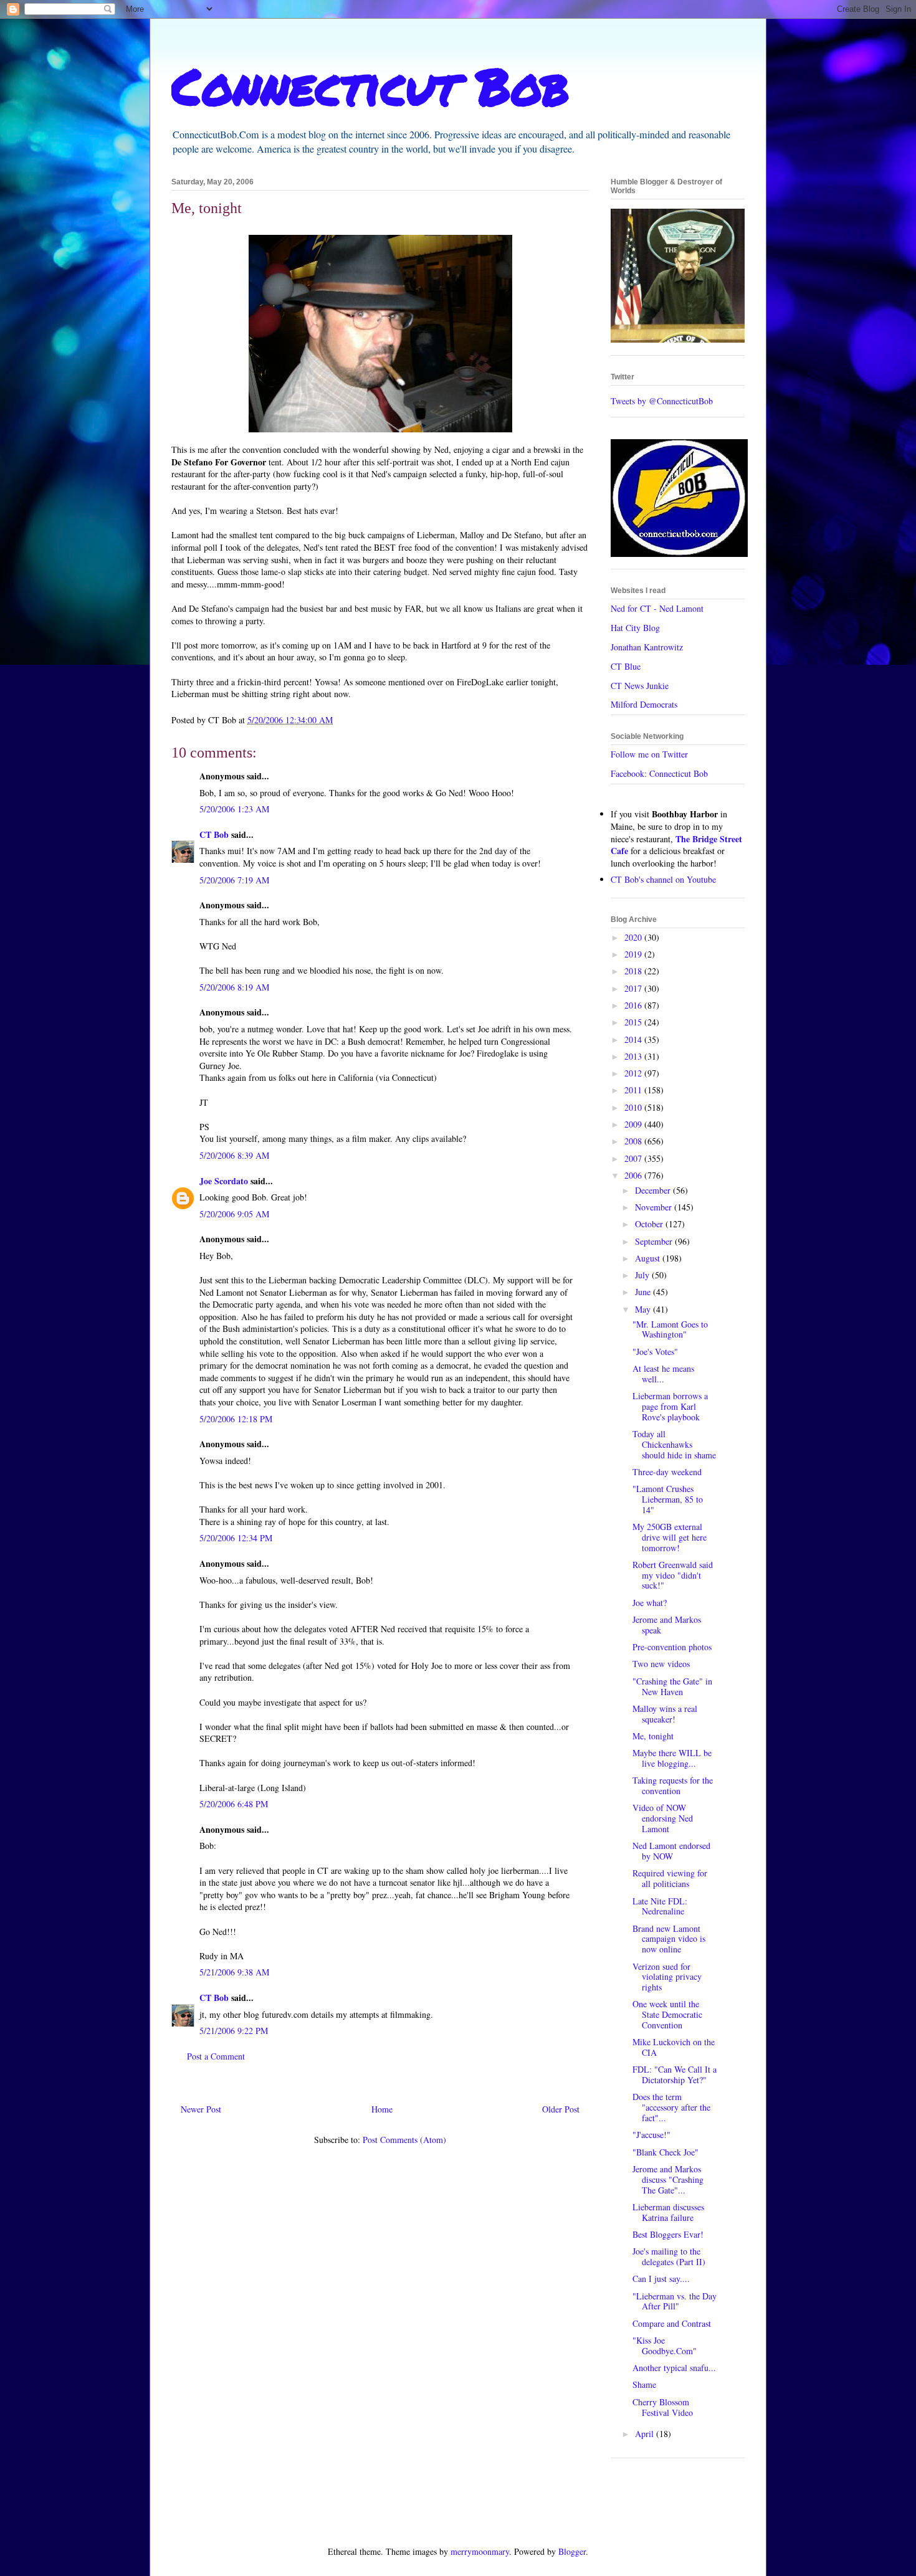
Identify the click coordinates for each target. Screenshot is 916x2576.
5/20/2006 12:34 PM (236, 1538)
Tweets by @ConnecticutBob (662, 401)
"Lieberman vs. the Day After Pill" (675, 2301)
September (655, 1241)
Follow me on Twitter (649, 754)
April (646, 2434)
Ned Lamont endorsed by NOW (671, 1851)
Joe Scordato (224, 1181)
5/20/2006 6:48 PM (234, 1804)
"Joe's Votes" (655, 1352)
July (643, 1275)
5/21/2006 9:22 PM (234, 2031)
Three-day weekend (667, 1472)
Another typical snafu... (674, 2368)
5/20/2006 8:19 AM (234, 987)
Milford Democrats (644, 704)
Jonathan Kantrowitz (647, 647)
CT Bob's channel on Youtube (663, 879)
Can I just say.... (661, 2279)
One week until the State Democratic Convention (667, 2014)
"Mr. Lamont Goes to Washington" (670, 1329)
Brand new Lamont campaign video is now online (669, 1939)
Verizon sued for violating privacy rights (667, 1977)
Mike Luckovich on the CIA (674, 2047)
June (644, 1292)
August (649, 1258)
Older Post (561, 2109)
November (655, 1207)
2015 (634, 1022)
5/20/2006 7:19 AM (234, 880)
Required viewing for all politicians (670, 1878)
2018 (634, 971)
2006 (634, 1175)
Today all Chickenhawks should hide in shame (674, 1444)
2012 (634, 1073)
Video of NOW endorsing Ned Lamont (663, 1818)
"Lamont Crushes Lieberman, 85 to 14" (668, 1499)
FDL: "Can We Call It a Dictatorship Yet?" (675, 2075)
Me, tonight (653, 1736)
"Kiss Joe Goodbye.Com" (665, 2345)
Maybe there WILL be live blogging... (672, 1758)
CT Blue (626, 666)
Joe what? (650, 1603)
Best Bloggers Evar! (668, 2234)
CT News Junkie (640, 686)
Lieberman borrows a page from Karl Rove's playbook (670, 1406)
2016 (634, 1005)
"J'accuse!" (651, 2135)
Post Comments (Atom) (404, 2140)
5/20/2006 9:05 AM (234, 1214)
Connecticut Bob (370, 85)
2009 (634, 1124)
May (644, 1309)
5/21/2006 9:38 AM (234, 1972)
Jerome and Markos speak (667, 1625)
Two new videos (661, 1664)
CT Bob (214, 834)
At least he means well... (663, 1374)
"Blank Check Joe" (666, 2152)
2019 (634, 954)
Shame (644, 2384)
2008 (634, 1141)
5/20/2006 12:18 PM (236, 1419)
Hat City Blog (635, 628)
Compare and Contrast (672, 2323)
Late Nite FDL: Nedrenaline (660, 1906)
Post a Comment (216, 2056)
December (654, 1190)
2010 (634, 1107)
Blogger (572, 2551)
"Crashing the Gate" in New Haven (672, 1686)
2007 (634, 1158)
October (650, 1224)
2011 (634, 1090)
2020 (634, 937)
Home (382, 2109)
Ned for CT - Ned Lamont (657, 608)
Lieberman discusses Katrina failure (668, 2212)
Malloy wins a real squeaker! (665, 1714)
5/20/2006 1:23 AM (234, 809)
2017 (634, 988)
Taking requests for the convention (673, 1785)
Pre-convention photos (672, 1647)
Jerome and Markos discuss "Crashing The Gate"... (668, 2179)
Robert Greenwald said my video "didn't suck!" (673, 1575)
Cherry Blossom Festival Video (663, 2407)
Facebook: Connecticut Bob (659, 773)
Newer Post (201, 2109)
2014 (634, 1039)
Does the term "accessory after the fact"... (671, 2107)
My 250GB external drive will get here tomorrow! (670, 1537)
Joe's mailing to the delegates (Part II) (669, 2256)
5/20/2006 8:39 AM (234, 1155)
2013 (634, 1056)
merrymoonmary (480, 2551)
